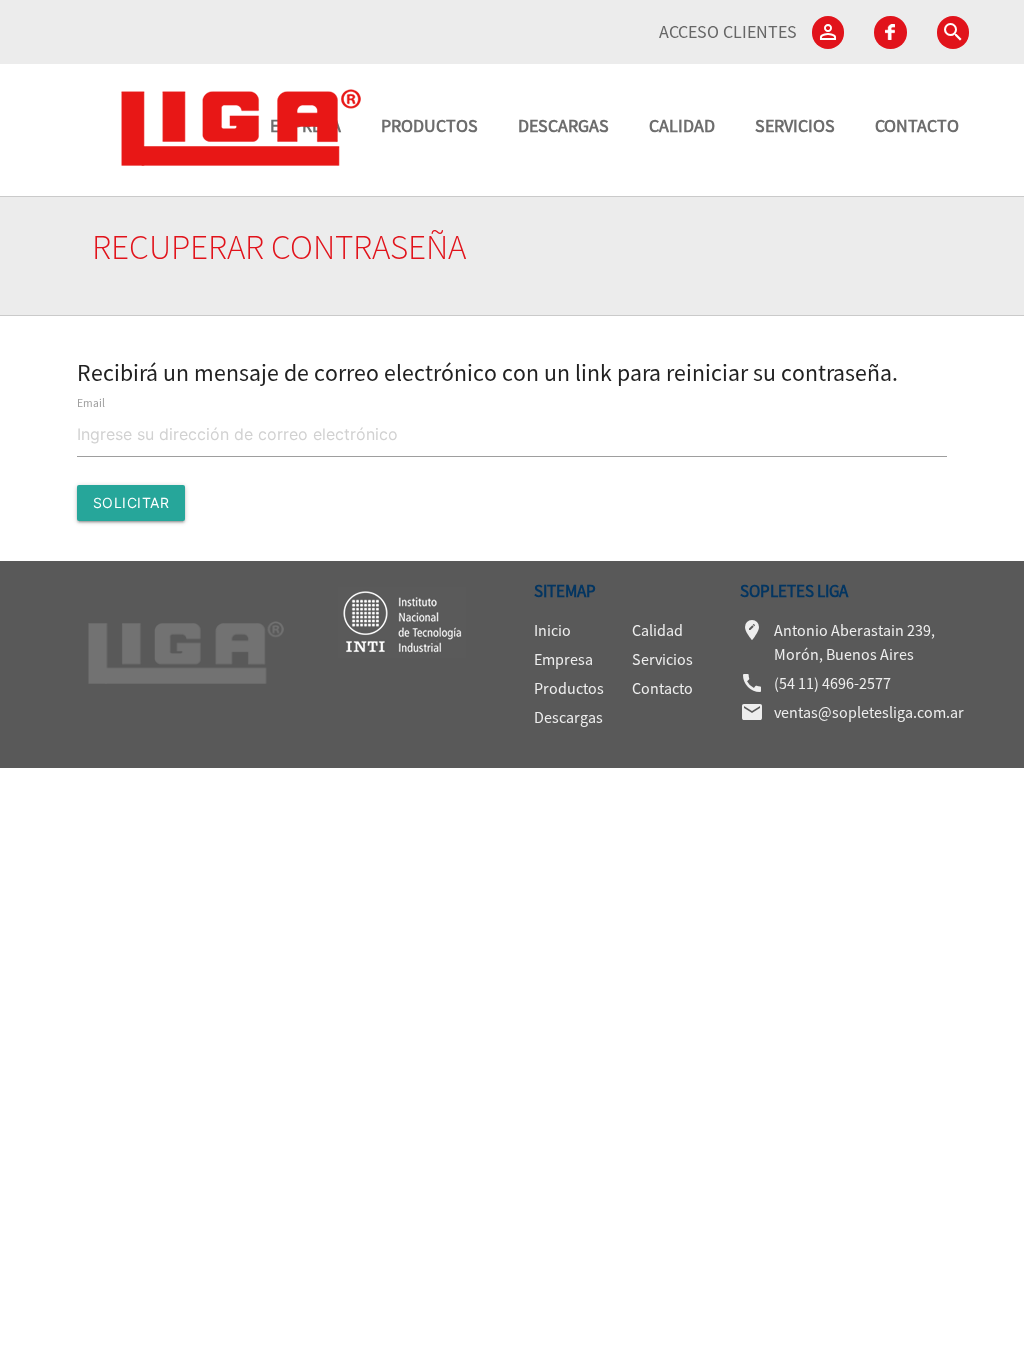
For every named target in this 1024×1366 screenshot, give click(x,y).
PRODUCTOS (429, 125)
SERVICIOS (795, 125)
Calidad (657, 630)
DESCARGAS (563, 125)
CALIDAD (682, 125)
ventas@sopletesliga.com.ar (838, 712)
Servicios (662, 659)
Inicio (552, 630)
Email (91, 403)
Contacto (662, 688)
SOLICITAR (131, 502)
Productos (569, 688)
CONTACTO (917, 125)
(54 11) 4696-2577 (815, 683)
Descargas (568, 717)
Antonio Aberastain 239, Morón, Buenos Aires (837, 641)
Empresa (563, 659)
